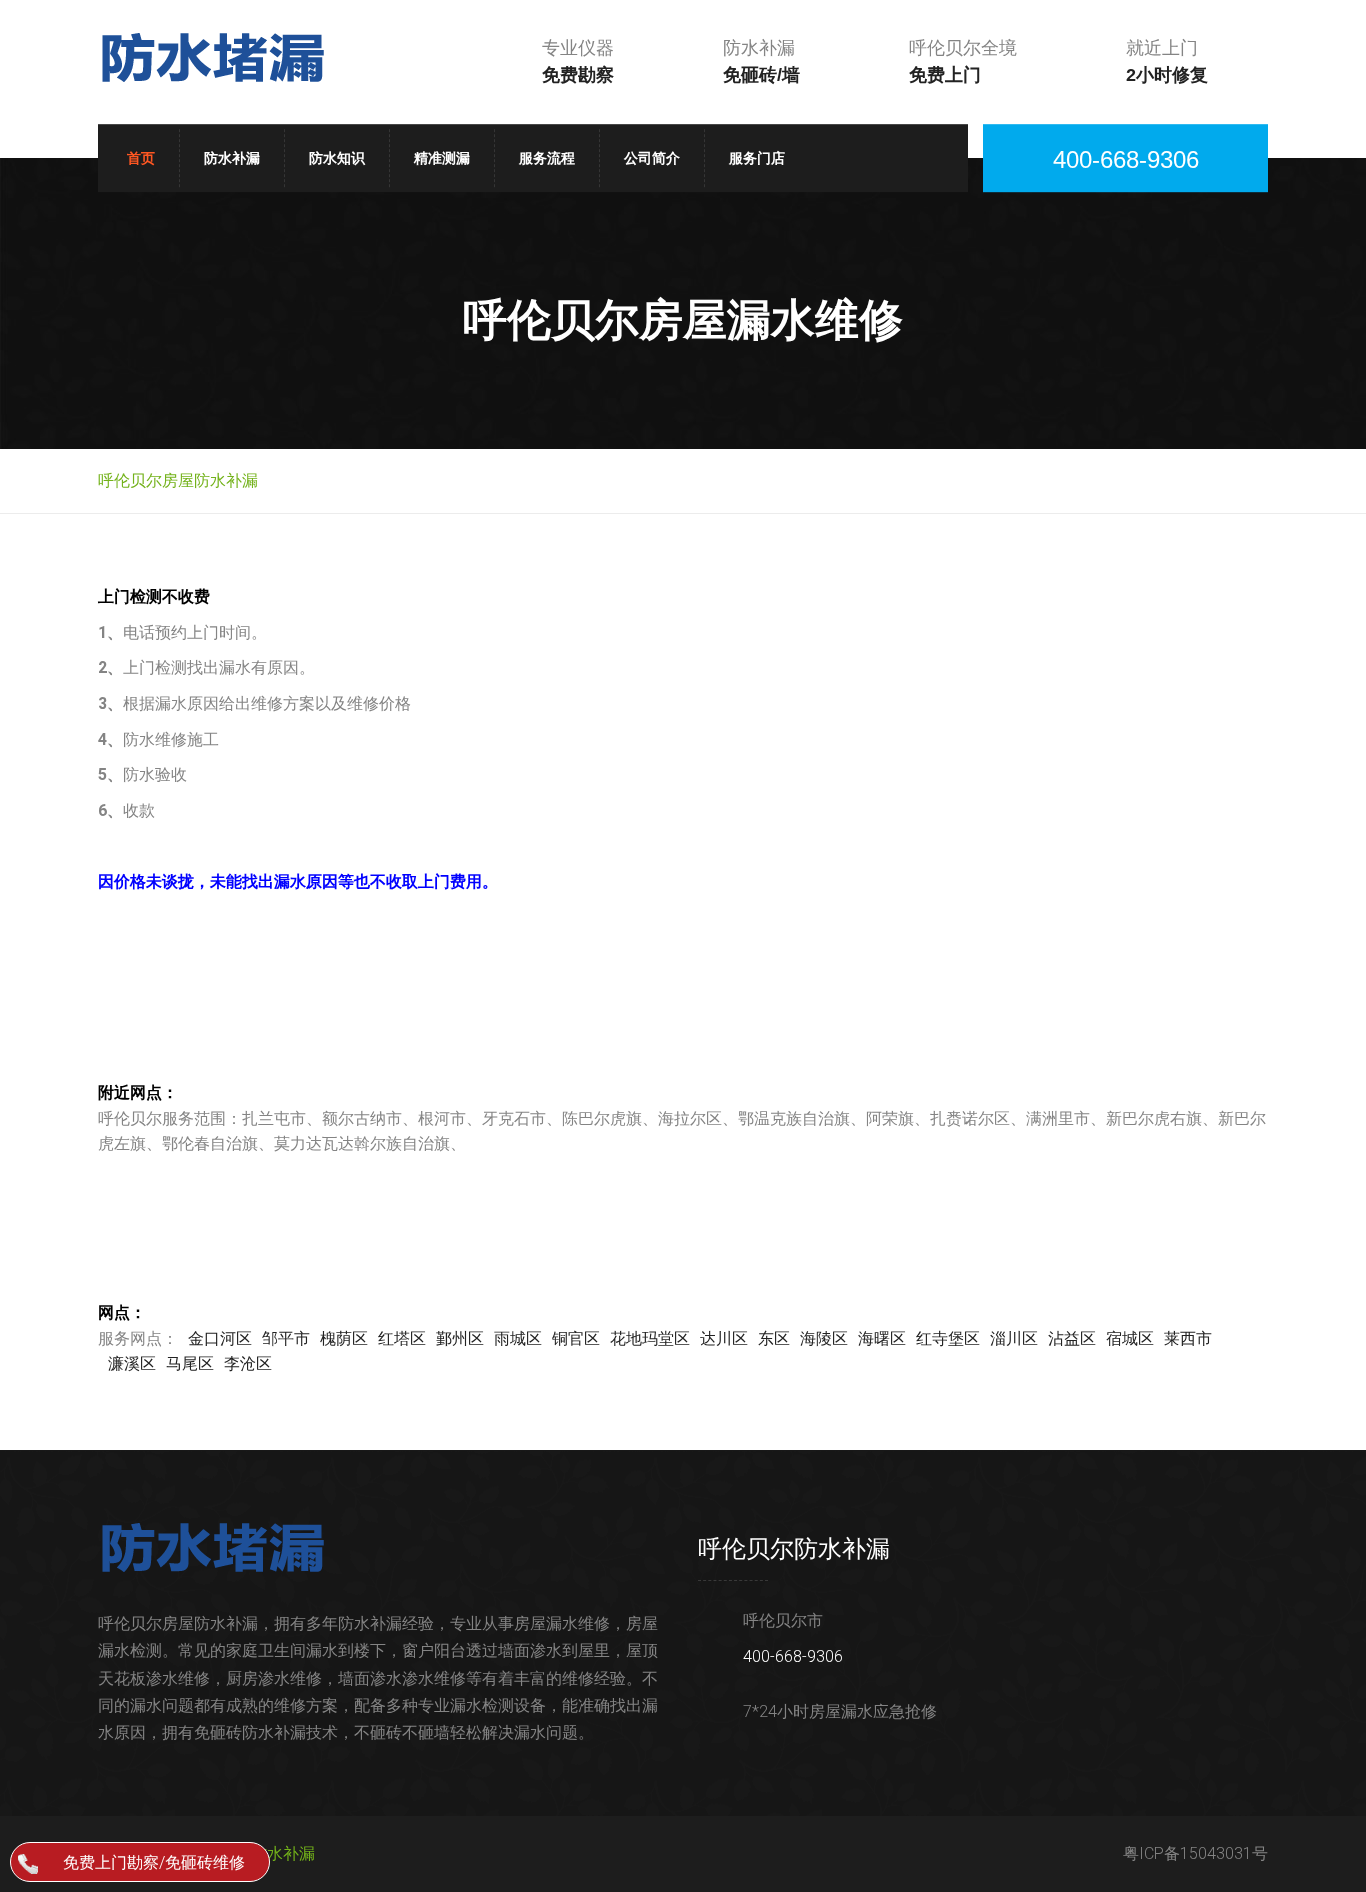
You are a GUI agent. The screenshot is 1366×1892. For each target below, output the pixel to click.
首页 (141, 158)
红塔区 (402, 1338)
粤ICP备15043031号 (1195, 1853)
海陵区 (824, 1338)
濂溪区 (132, 1363)
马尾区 (190, 1363)
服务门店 (757, 158)
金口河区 (220, 1338)
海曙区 (882, 1338)
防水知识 (337, 158)
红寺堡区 (948, 1338)
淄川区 (1014, 1338)
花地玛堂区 (650, 1338)
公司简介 (652, 158)
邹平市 (286, 1338)
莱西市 (1188, 1338)
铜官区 (576, 1338)
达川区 (724, 1338)
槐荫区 (344, 1338)
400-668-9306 (793, 1656)
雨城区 (518, 1338)
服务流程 (547, 158)
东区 (774, 1338)
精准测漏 (442, 158)
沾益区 (1072, 1338)
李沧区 (248, 1363)
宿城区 (1130, 1338)
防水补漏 (232, 158)
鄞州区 (460, 1338)
